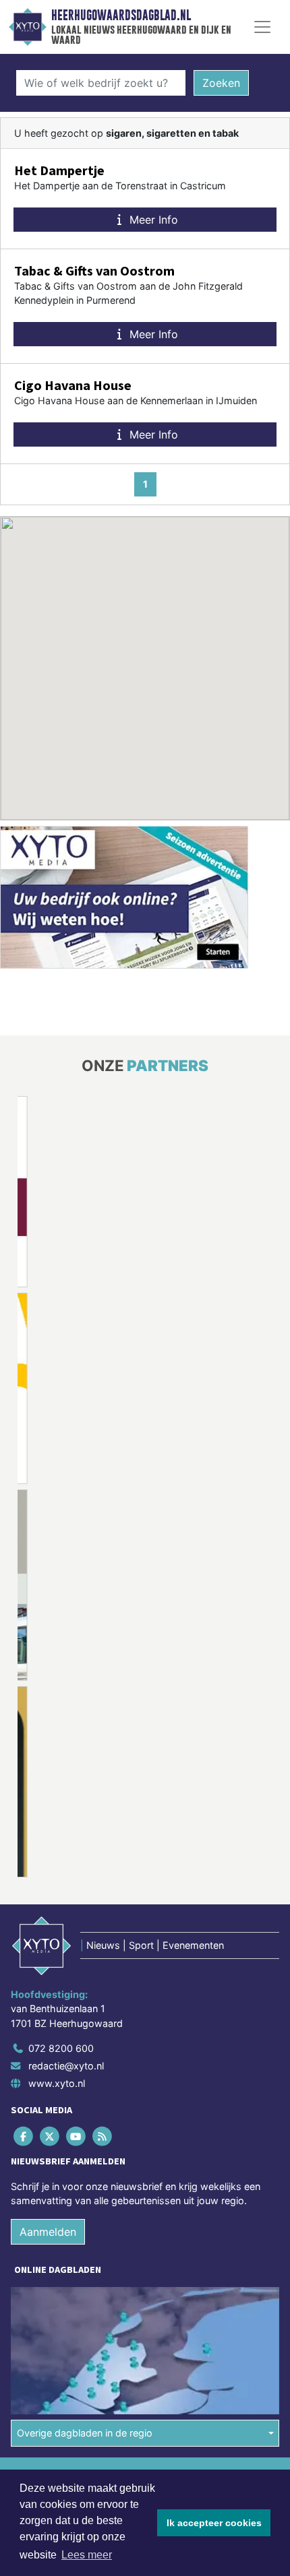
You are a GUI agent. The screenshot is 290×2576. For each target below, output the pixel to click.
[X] (50, 2136)
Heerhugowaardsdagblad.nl (121, 15)
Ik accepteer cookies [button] (214, 2523)
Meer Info (152, 220)
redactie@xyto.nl (66, 2066)
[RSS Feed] (104, 2136)
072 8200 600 (61, 2048)
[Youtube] (77, 2136)
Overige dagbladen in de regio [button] (85, 2433)
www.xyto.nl (57, 2083)
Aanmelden (48, 2232)
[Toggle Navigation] (262, 27)
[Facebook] (24, 2136)
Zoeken (221, 83)
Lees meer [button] (87, 2555)
